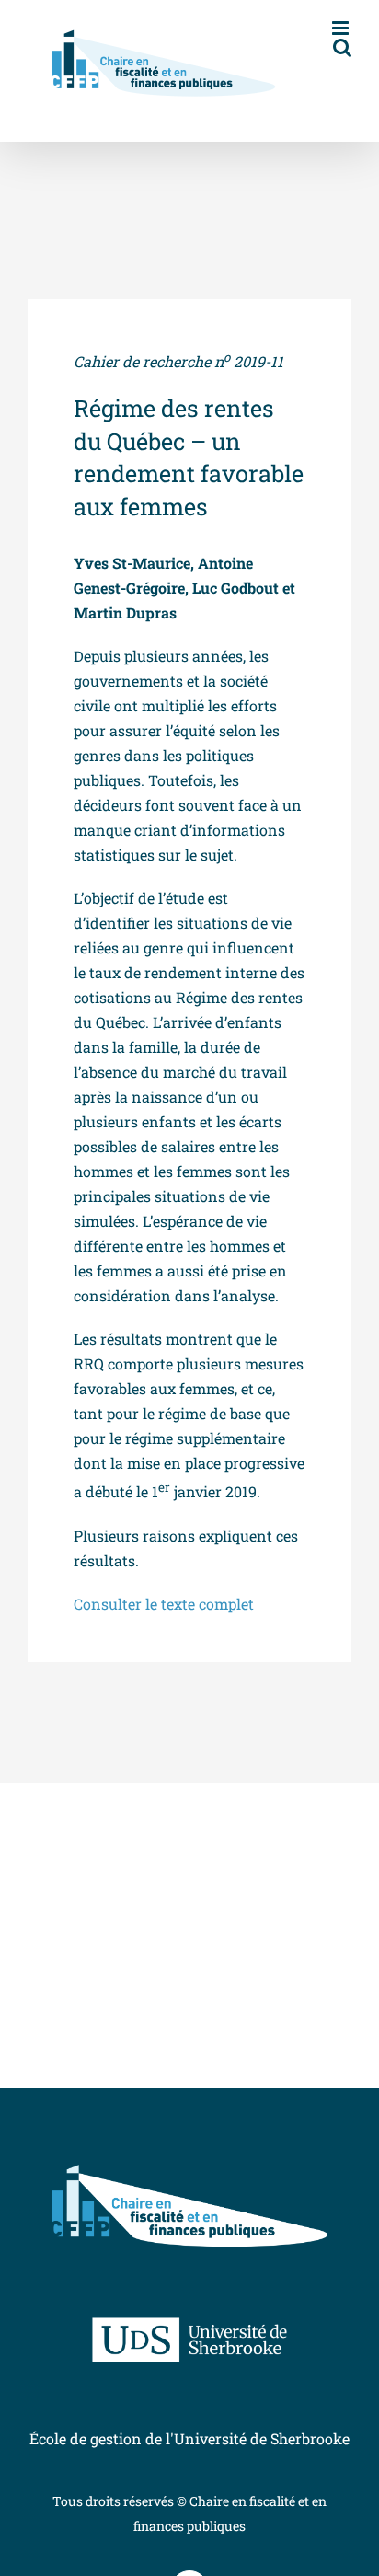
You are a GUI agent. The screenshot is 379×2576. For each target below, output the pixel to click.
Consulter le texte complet (164, 1604)
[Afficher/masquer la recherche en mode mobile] (342, 47)
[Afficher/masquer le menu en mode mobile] (342, 28)
